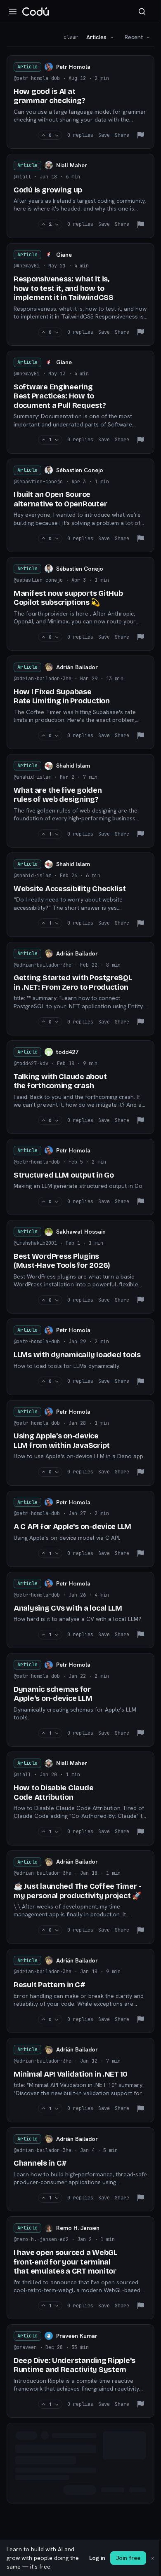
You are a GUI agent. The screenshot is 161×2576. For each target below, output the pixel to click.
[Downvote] (57, 135)
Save (104, 135)
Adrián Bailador (77, 667)
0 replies (80, 135)
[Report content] (141, 135)
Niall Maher (72, 165)
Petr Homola (73, 67)
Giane (64, 255)
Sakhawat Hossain (81, 1232)
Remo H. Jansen (78, 2228)
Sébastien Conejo (80, 470)
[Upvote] (44, 135)
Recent (134, 37)
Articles (96, 37)
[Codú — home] (36, 12)
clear (71, 37)
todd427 (67, 1052)
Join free (128, 2558)
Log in (97, 2558)
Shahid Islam (73, 766)
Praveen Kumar (77, 2336)
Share (122, 135)
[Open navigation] (13, 12)
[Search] (142, 12)
